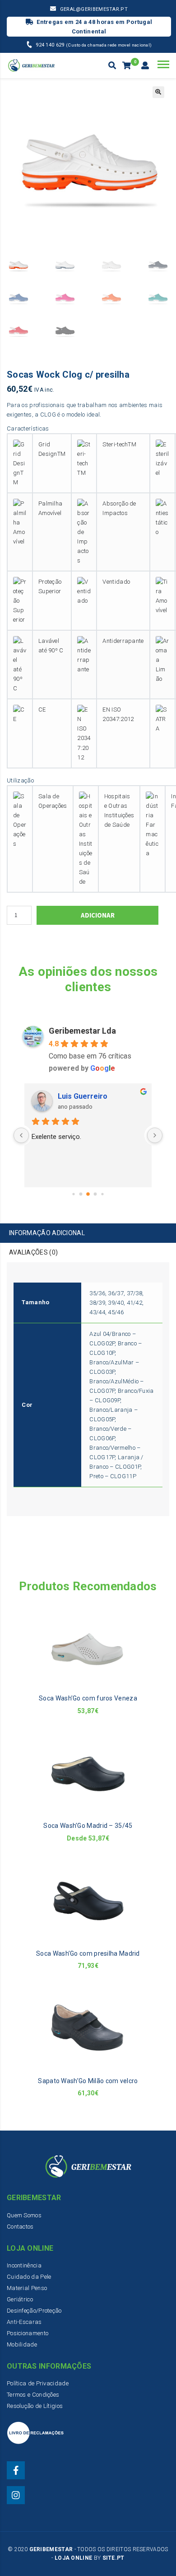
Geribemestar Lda (82, 1031)
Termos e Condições (33, 2395)
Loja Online (73, 2558)
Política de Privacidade (38, 2383)
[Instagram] (16, 2495)
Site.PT (113, 2558)
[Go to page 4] (102, 1194)
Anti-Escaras (24, 2322)
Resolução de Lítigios (35, 2406)
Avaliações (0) (33, 1252)
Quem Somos (24, 2215)
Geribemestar (51, 2549)
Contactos (20, 2227)
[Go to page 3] (95, 1194)
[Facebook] (16, 2470)
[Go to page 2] (88, 1194)
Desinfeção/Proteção (34, 2311)
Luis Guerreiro (83, 1096)
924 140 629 (51, 45)
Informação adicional (47, 1233)
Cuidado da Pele (29, 2277)
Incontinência (24, 2265)
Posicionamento (28, 2333)
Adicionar (98, 915)
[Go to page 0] (73, 1194)
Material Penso (27, 2288)
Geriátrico (20, 2299)
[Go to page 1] (81, 1194)
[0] (127, 66)
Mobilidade (22, 2344)
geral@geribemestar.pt (94, 9)
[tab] (88, 1233)
